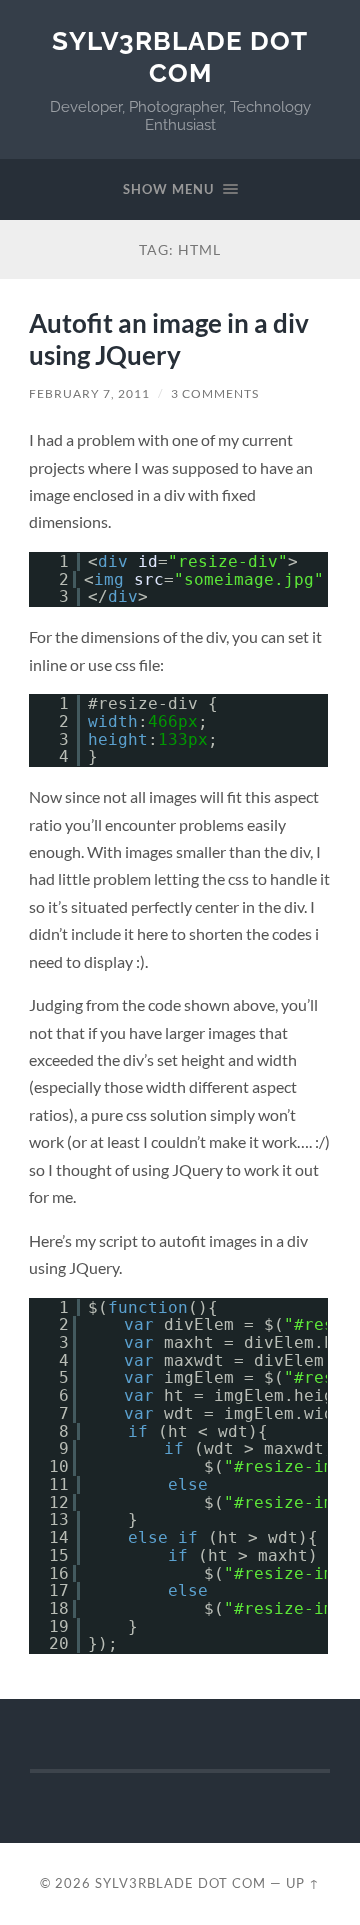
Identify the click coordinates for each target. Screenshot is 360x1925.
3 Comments (215, 393)
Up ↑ (303, 1883)
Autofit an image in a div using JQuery (169, 339)
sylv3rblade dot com (180, 56)
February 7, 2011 (89, 393)
